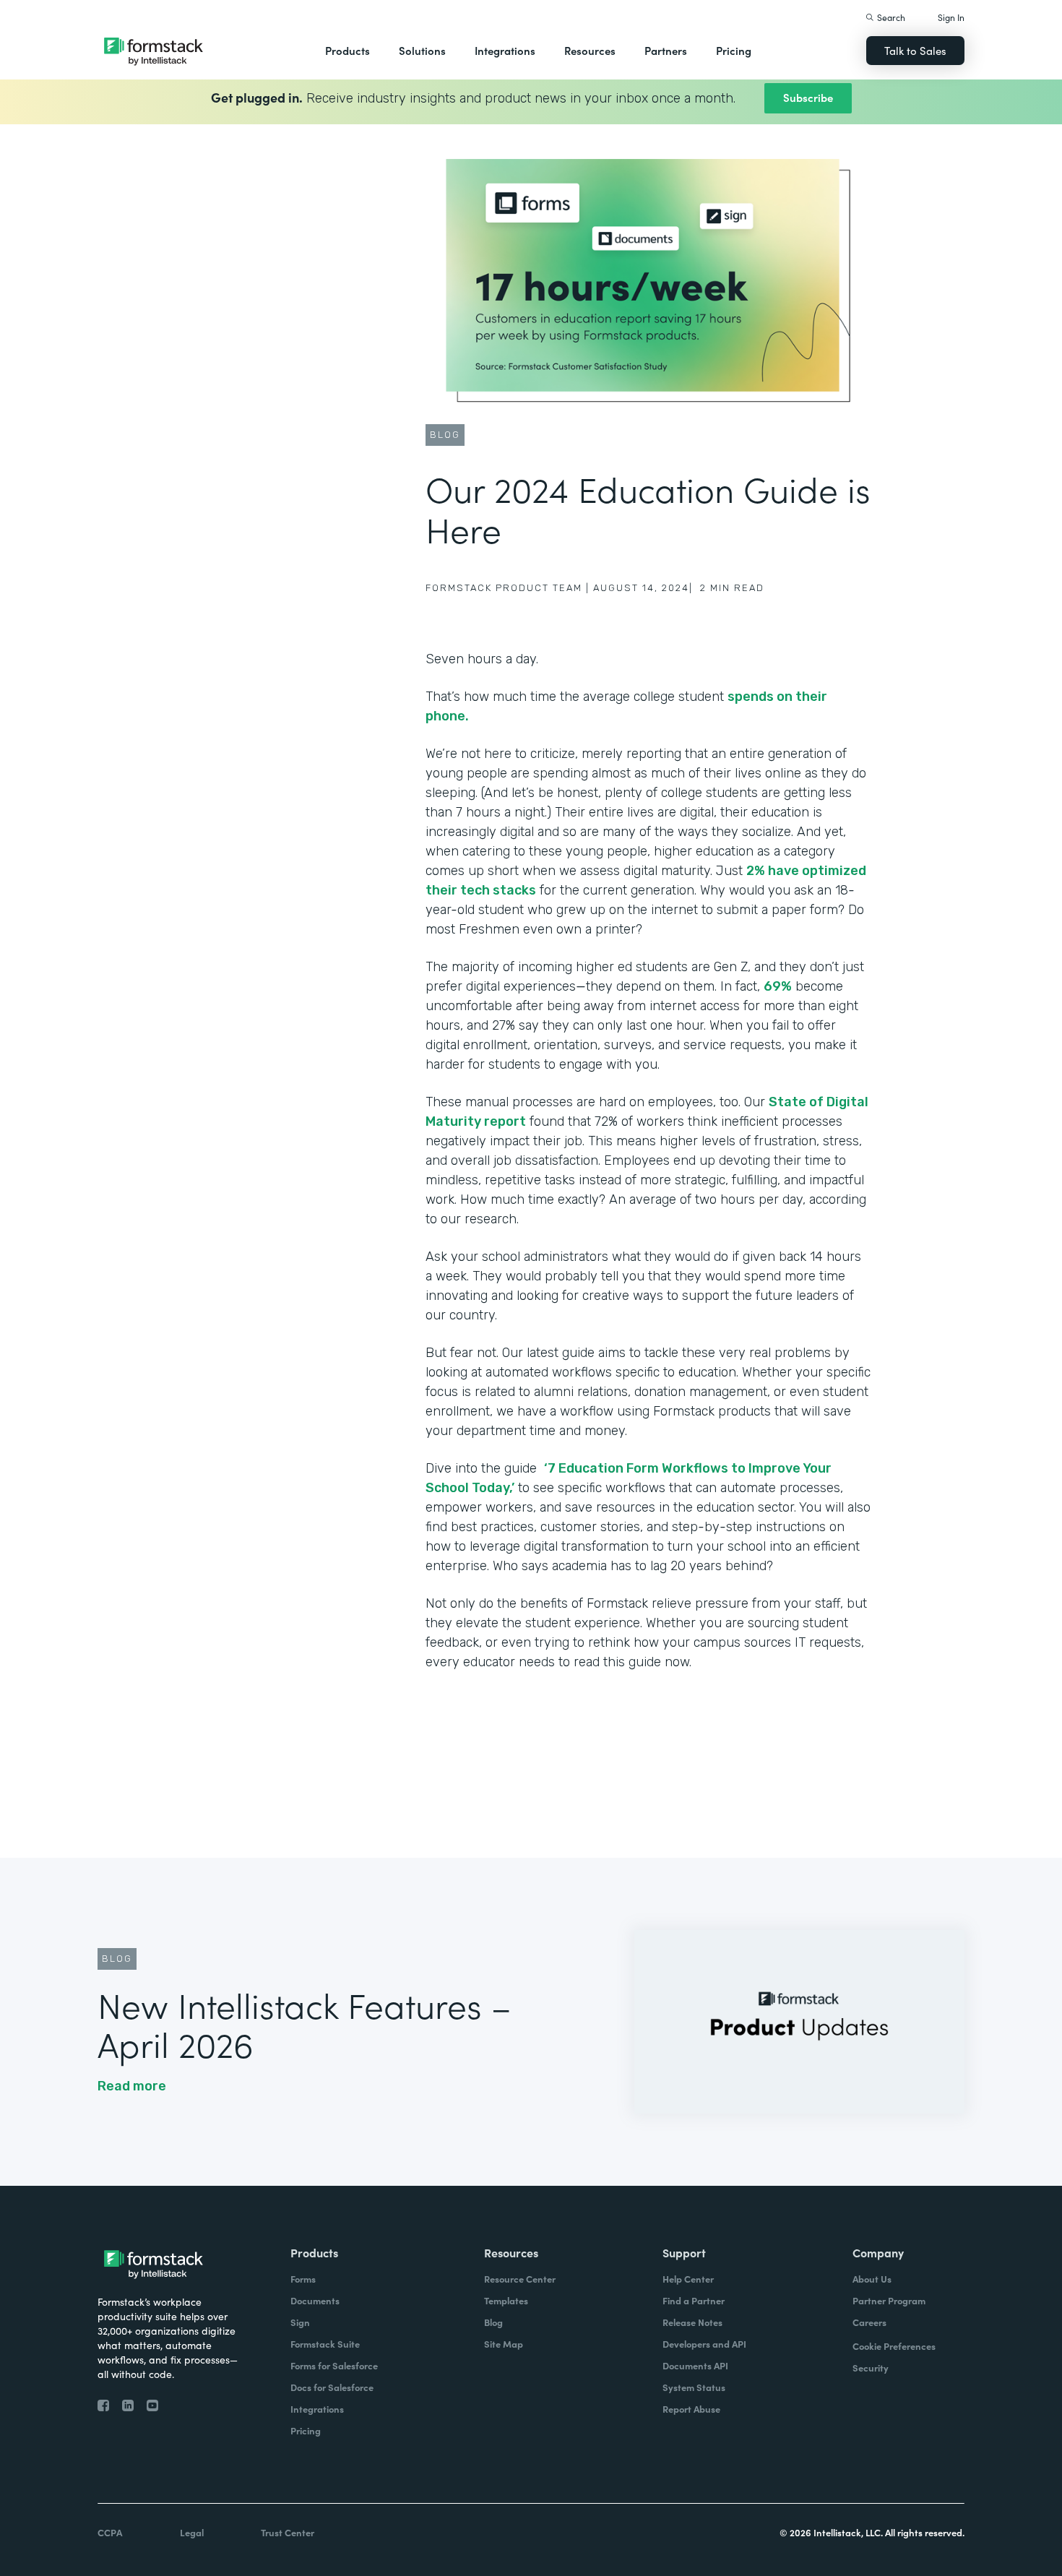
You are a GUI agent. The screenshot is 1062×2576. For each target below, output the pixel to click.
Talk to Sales (915, 50)
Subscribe (808, 97)
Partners (666, 50)
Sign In (951, 17)
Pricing (734, 50)
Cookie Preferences (894, 2346)
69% (778, 986)
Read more (132, 2086)
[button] (347, 51)
